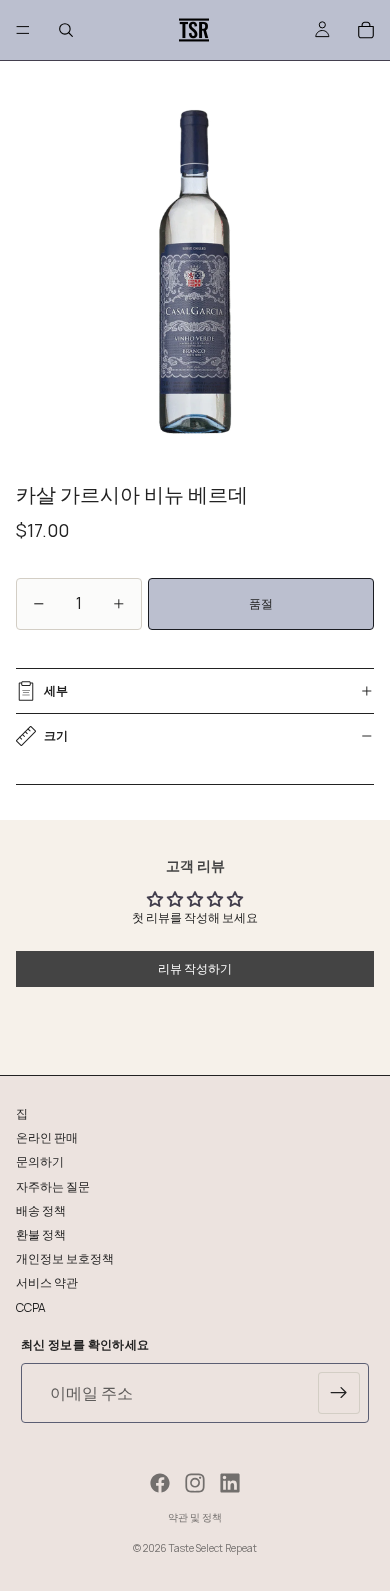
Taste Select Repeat (213, 1548)
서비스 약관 (47, 1282)
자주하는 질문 (53, 1185)
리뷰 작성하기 (195, 968)
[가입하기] (339, 1393)
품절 (261, 603)
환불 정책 (41, 1233)
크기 (56, 735)
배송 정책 (41, 1209)
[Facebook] (160, 1483)
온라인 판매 (47, 1137)
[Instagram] (195, 1483)
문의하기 (40, 1161)
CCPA (31, 1306)
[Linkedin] (230, 1483)
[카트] (366, 30)
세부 (56, 690)
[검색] (66, 30)
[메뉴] (23, 30)
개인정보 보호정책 (65, 1258)
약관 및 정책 (195, 1517)
